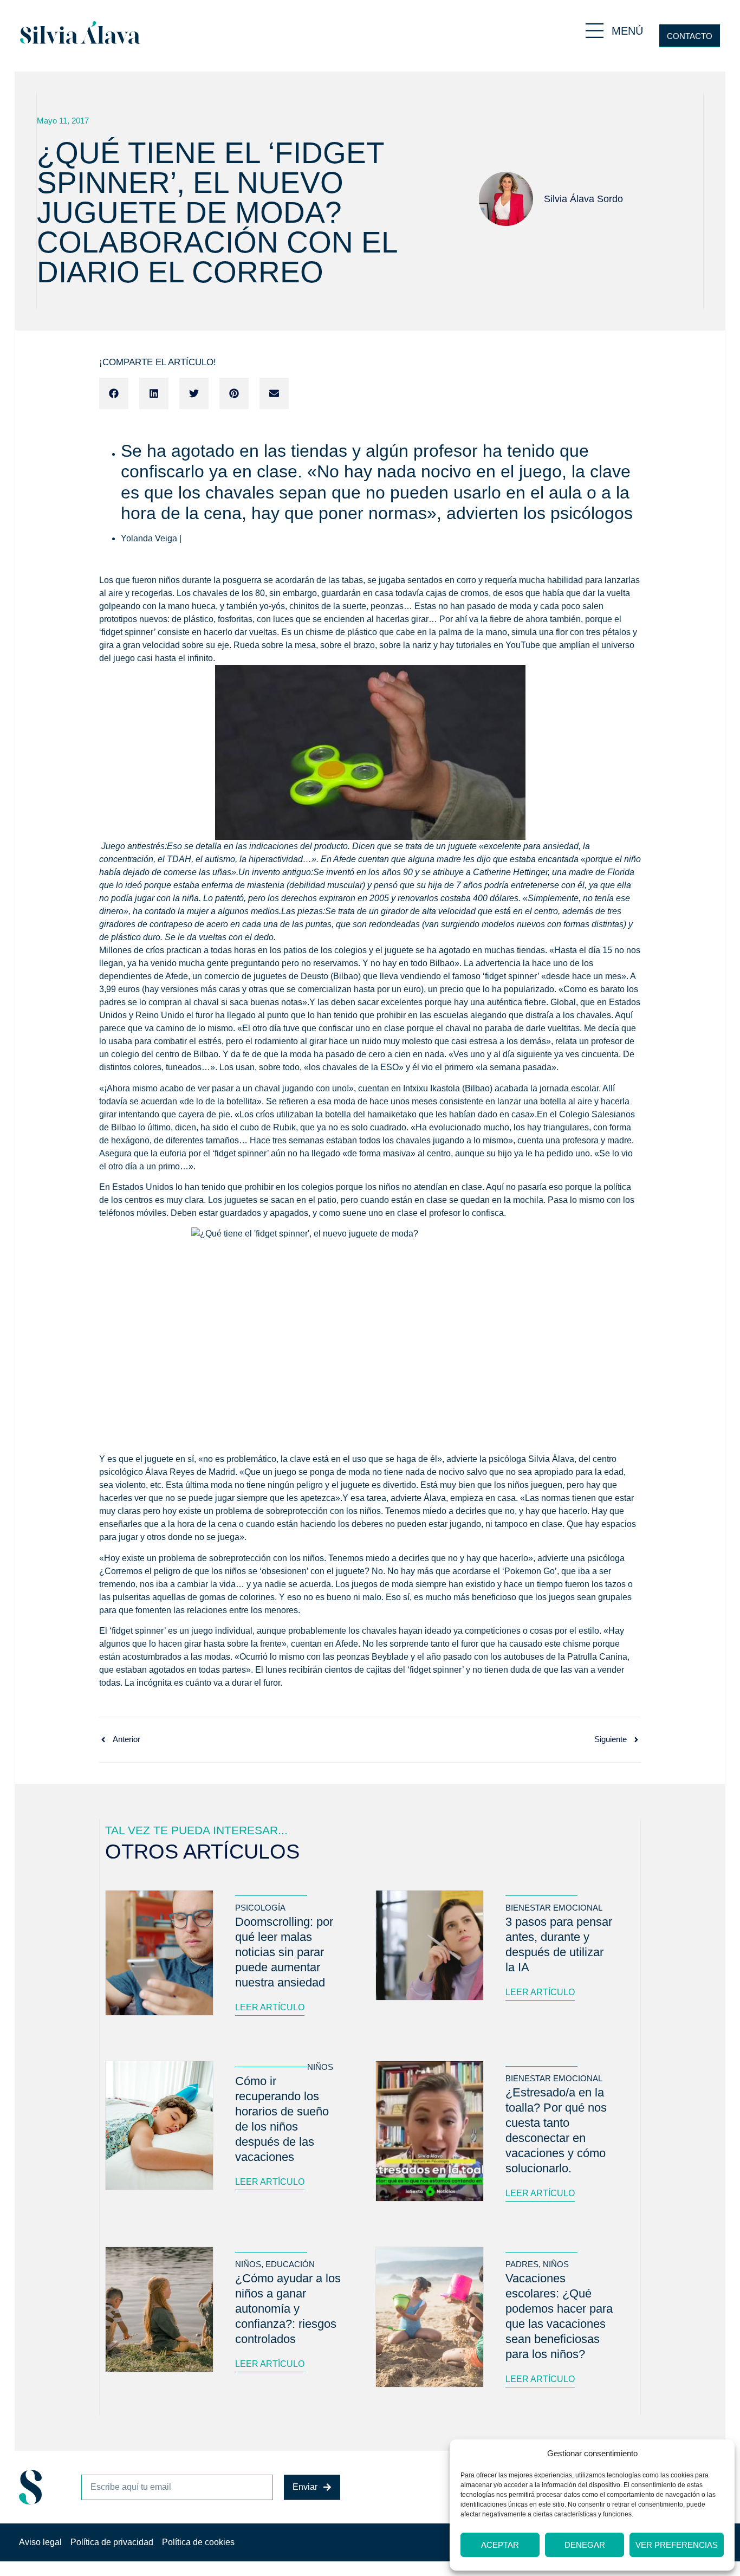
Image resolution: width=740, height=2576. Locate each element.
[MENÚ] (595, 31)
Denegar (585, 2545)
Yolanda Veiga (149, 538)
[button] (114, 393)
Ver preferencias (677, 2545)
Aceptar (500, 2545)
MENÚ (627, 31)
